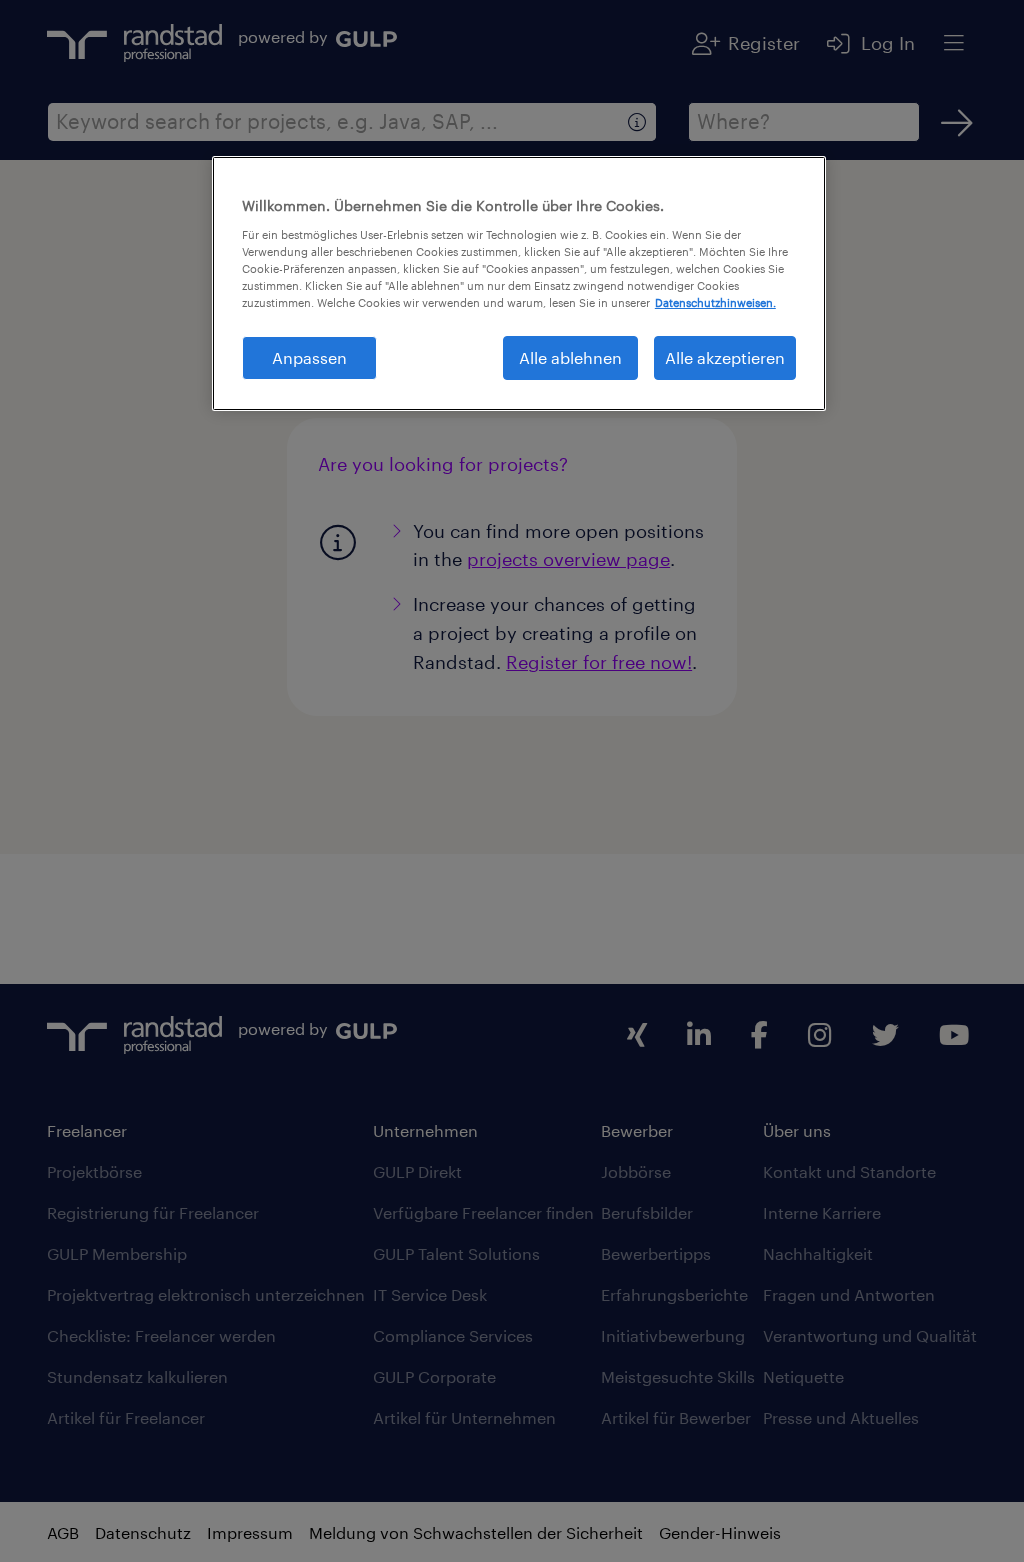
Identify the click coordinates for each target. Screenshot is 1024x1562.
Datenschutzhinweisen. (715, 302)
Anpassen (309, 357)
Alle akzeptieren (725, 357)
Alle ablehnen (570, 357)
